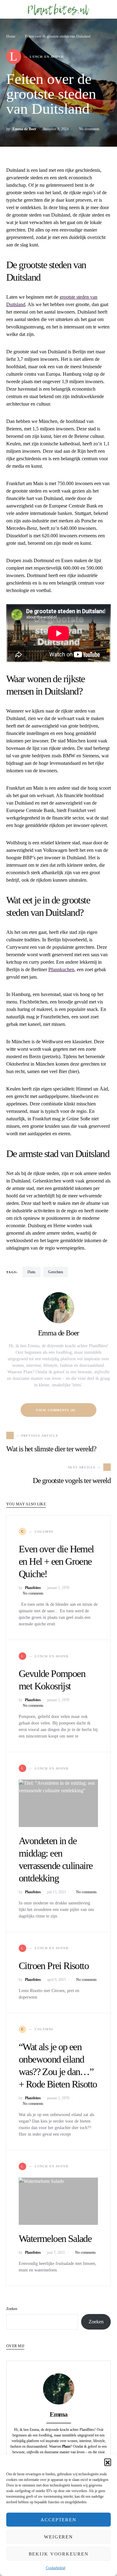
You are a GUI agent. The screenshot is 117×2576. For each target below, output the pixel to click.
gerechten (56, 1272)
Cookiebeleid (56, 2568)
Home (11, 36)
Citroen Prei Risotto (54, 1966)
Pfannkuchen (61, 969)
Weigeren (58, 2537)
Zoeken (12, 2309)
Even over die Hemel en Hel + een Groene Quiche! (56, 1561)
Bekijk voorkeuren (59, 2554)
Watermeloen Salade (55, 2239)
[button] (108, 2462)
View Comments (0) (56, 1410)
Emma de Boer (24, 129)
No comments (89, 129)
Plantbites (33, 1588)
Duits (32, 1272)
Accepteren (58, 2520)
